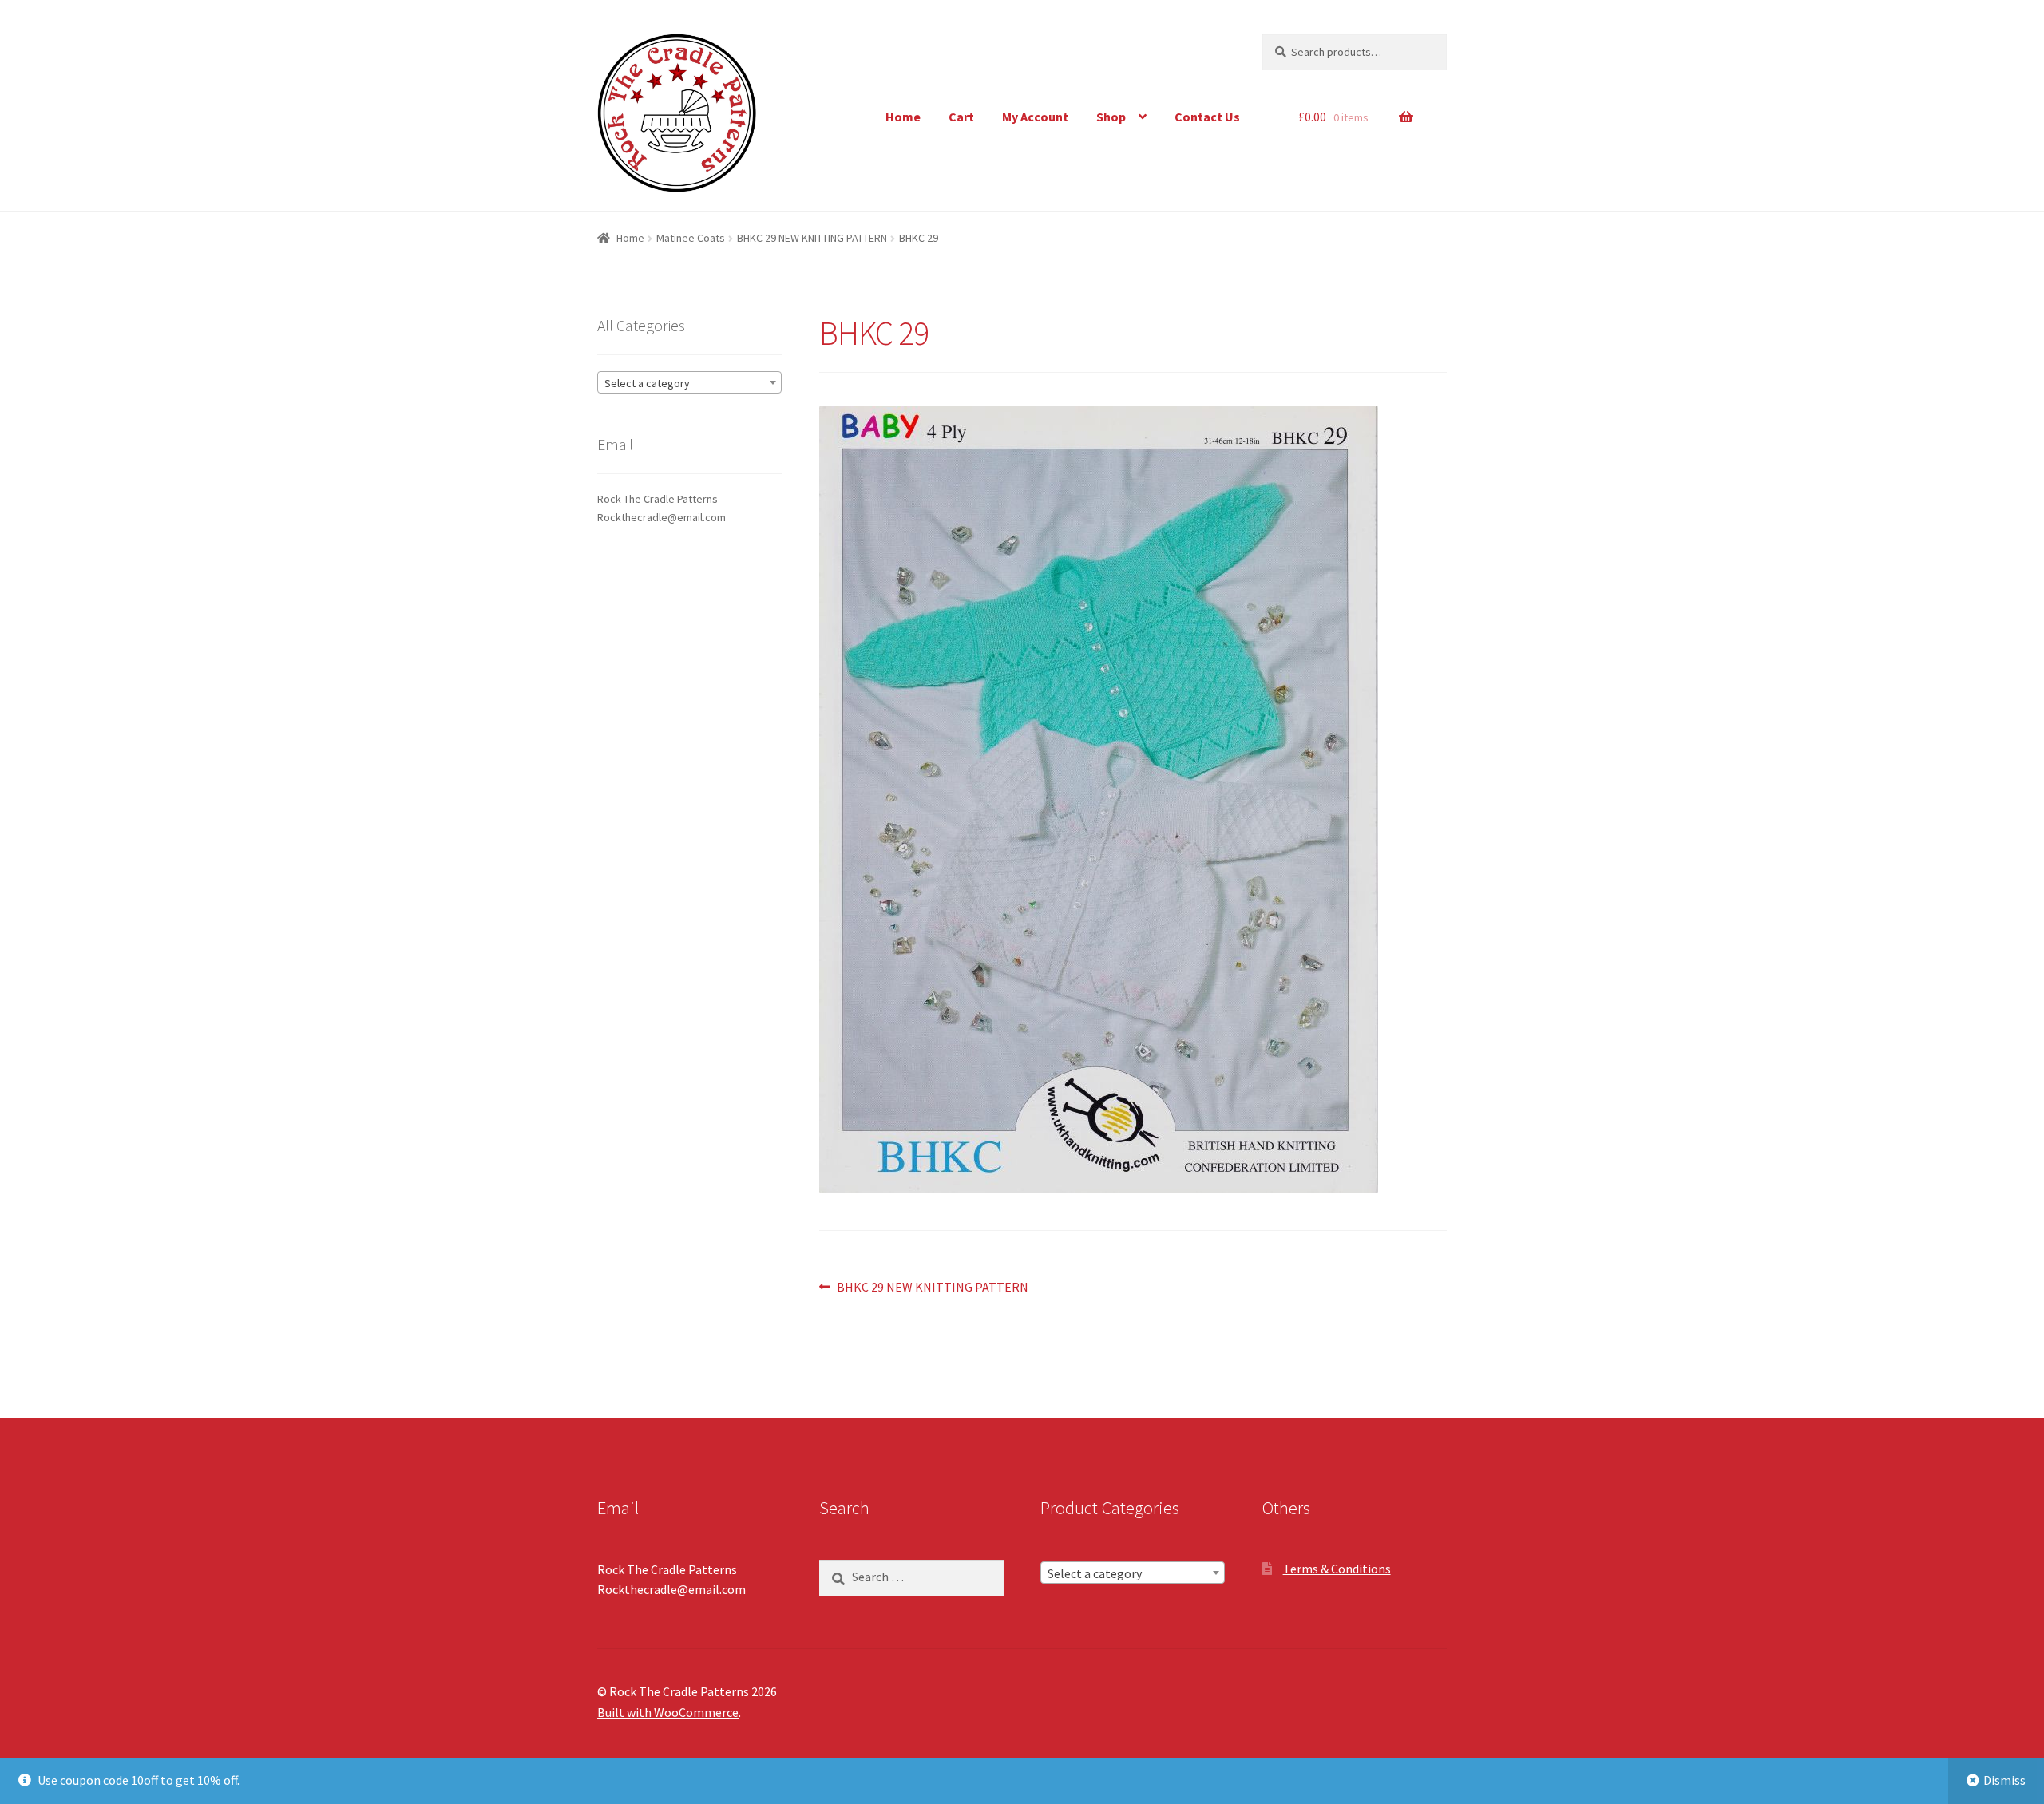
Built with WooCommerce (668, 1712)
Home (903, 117)
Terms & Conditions (1337, 1569)
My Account (1035, 117)
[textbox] (689, 383)
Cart (961, 117)
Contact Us (1207, 117)
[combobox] (689, 382)
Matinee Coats (691, 238)
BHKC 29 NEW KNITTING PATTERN (812, 238)
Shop (1111, 117)
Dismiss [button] (2004, 1780)
